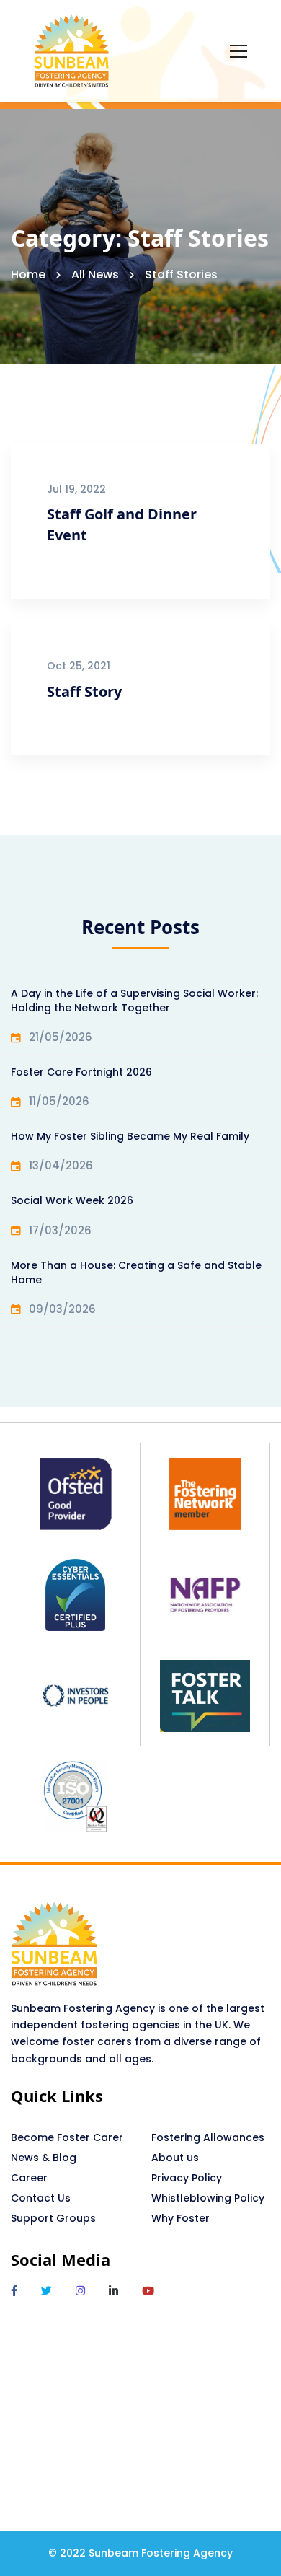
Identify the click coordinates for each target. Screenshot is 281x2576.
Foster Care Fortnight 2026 (81, 1072)
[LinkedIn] (113, 2291)
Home (28, 274)
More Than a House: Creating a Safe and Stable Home (136, 1272)
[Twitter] (46, 2291)
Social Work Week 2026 (72, 1200)
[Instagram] (80, 2291)
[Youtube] (148, 2291)
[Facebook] (14, 2291)
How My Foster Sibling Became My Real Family (130, 1136)
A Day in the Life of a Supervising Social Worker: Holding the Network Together (134, 1001)
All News (95, 274)
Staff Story (84, 691)
